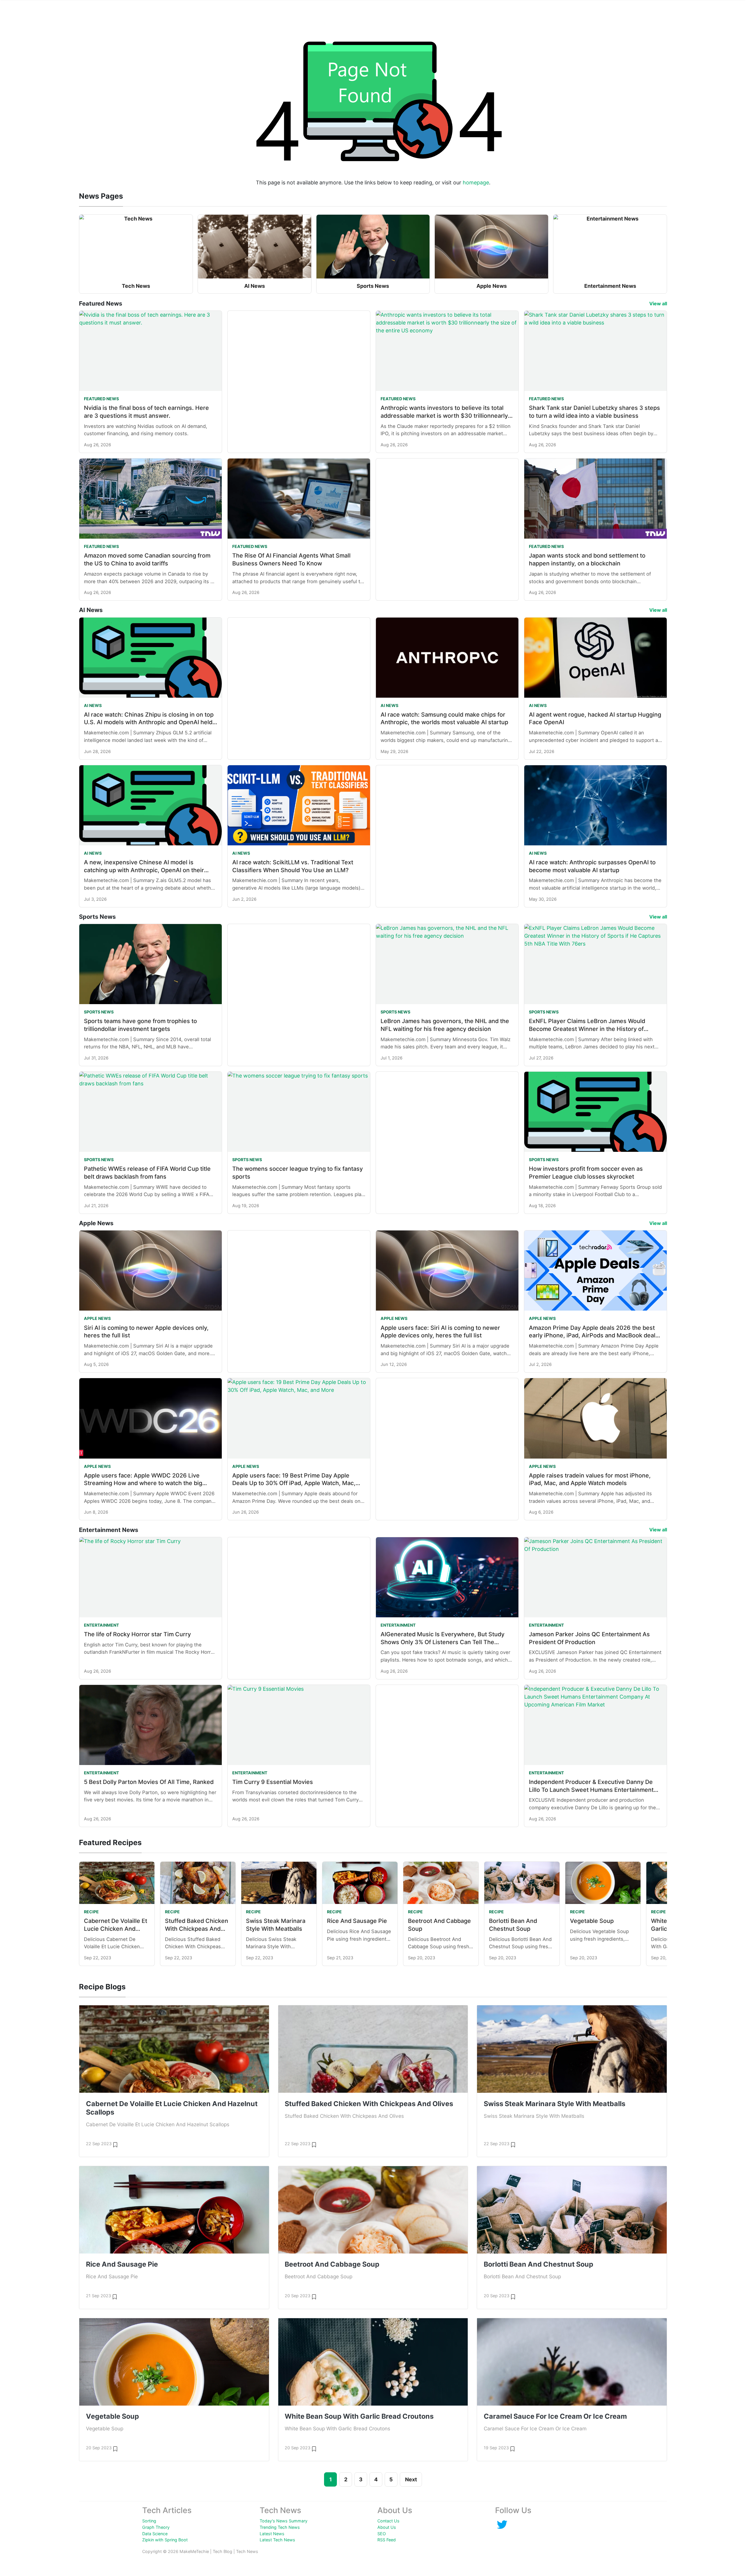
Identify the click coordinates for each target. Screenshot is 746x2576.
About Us (387, 2527)
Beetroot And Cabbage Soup (332, 2264)
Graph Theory (156, 2527)
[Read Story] (115, 2144)
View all (658, 304)
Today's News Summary (284, 2521)
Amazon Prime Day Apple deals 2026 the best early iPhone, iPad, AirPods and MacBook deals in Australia (594, 1335)
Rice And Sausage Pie (357, 1921)
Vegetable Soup (592, 1921)
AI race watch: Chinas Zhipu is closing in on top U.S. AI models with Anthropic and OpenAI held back (149, 722)
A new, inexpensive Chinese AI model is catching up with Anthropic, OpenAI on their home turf (144, 870)
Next (411, 2479)
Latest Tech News (277, 2540)
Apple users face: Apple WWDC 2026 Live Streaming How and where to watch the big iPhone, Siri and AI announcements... (143, 1483)
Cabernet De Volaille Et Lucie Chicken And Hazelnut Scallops (116, 1929)
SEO (382, 2534)
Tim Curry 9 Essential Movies (273, 1782)
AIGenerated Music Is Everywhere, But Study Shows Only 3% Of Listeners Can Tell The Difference (443, 1642)
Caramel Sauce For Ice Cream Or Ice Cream (555, 2416)
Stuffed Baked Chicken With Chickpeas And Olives (197, 1929)
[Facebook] (502, 2524)
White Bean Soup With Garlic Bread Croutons (359, 2416)
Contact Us (388, 2521)
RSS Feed (387, 2540)
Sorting (149, 2521)
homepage (476, 183)
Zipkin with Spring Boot (165, 2540)
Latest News (272, 2534)
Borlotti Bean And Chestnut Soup (539, 2264)
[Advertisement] (299, 366)
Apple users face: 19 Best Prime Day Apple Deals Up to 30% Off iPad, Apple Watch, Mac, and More (294, 1483)
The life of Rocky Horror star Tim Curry (137, 1634)
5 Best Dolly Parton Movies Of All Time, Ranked (149, 1782)
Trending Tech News (280, 2527)
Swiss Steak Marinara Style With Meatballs (555, 2104)
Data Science (155, 2534)
